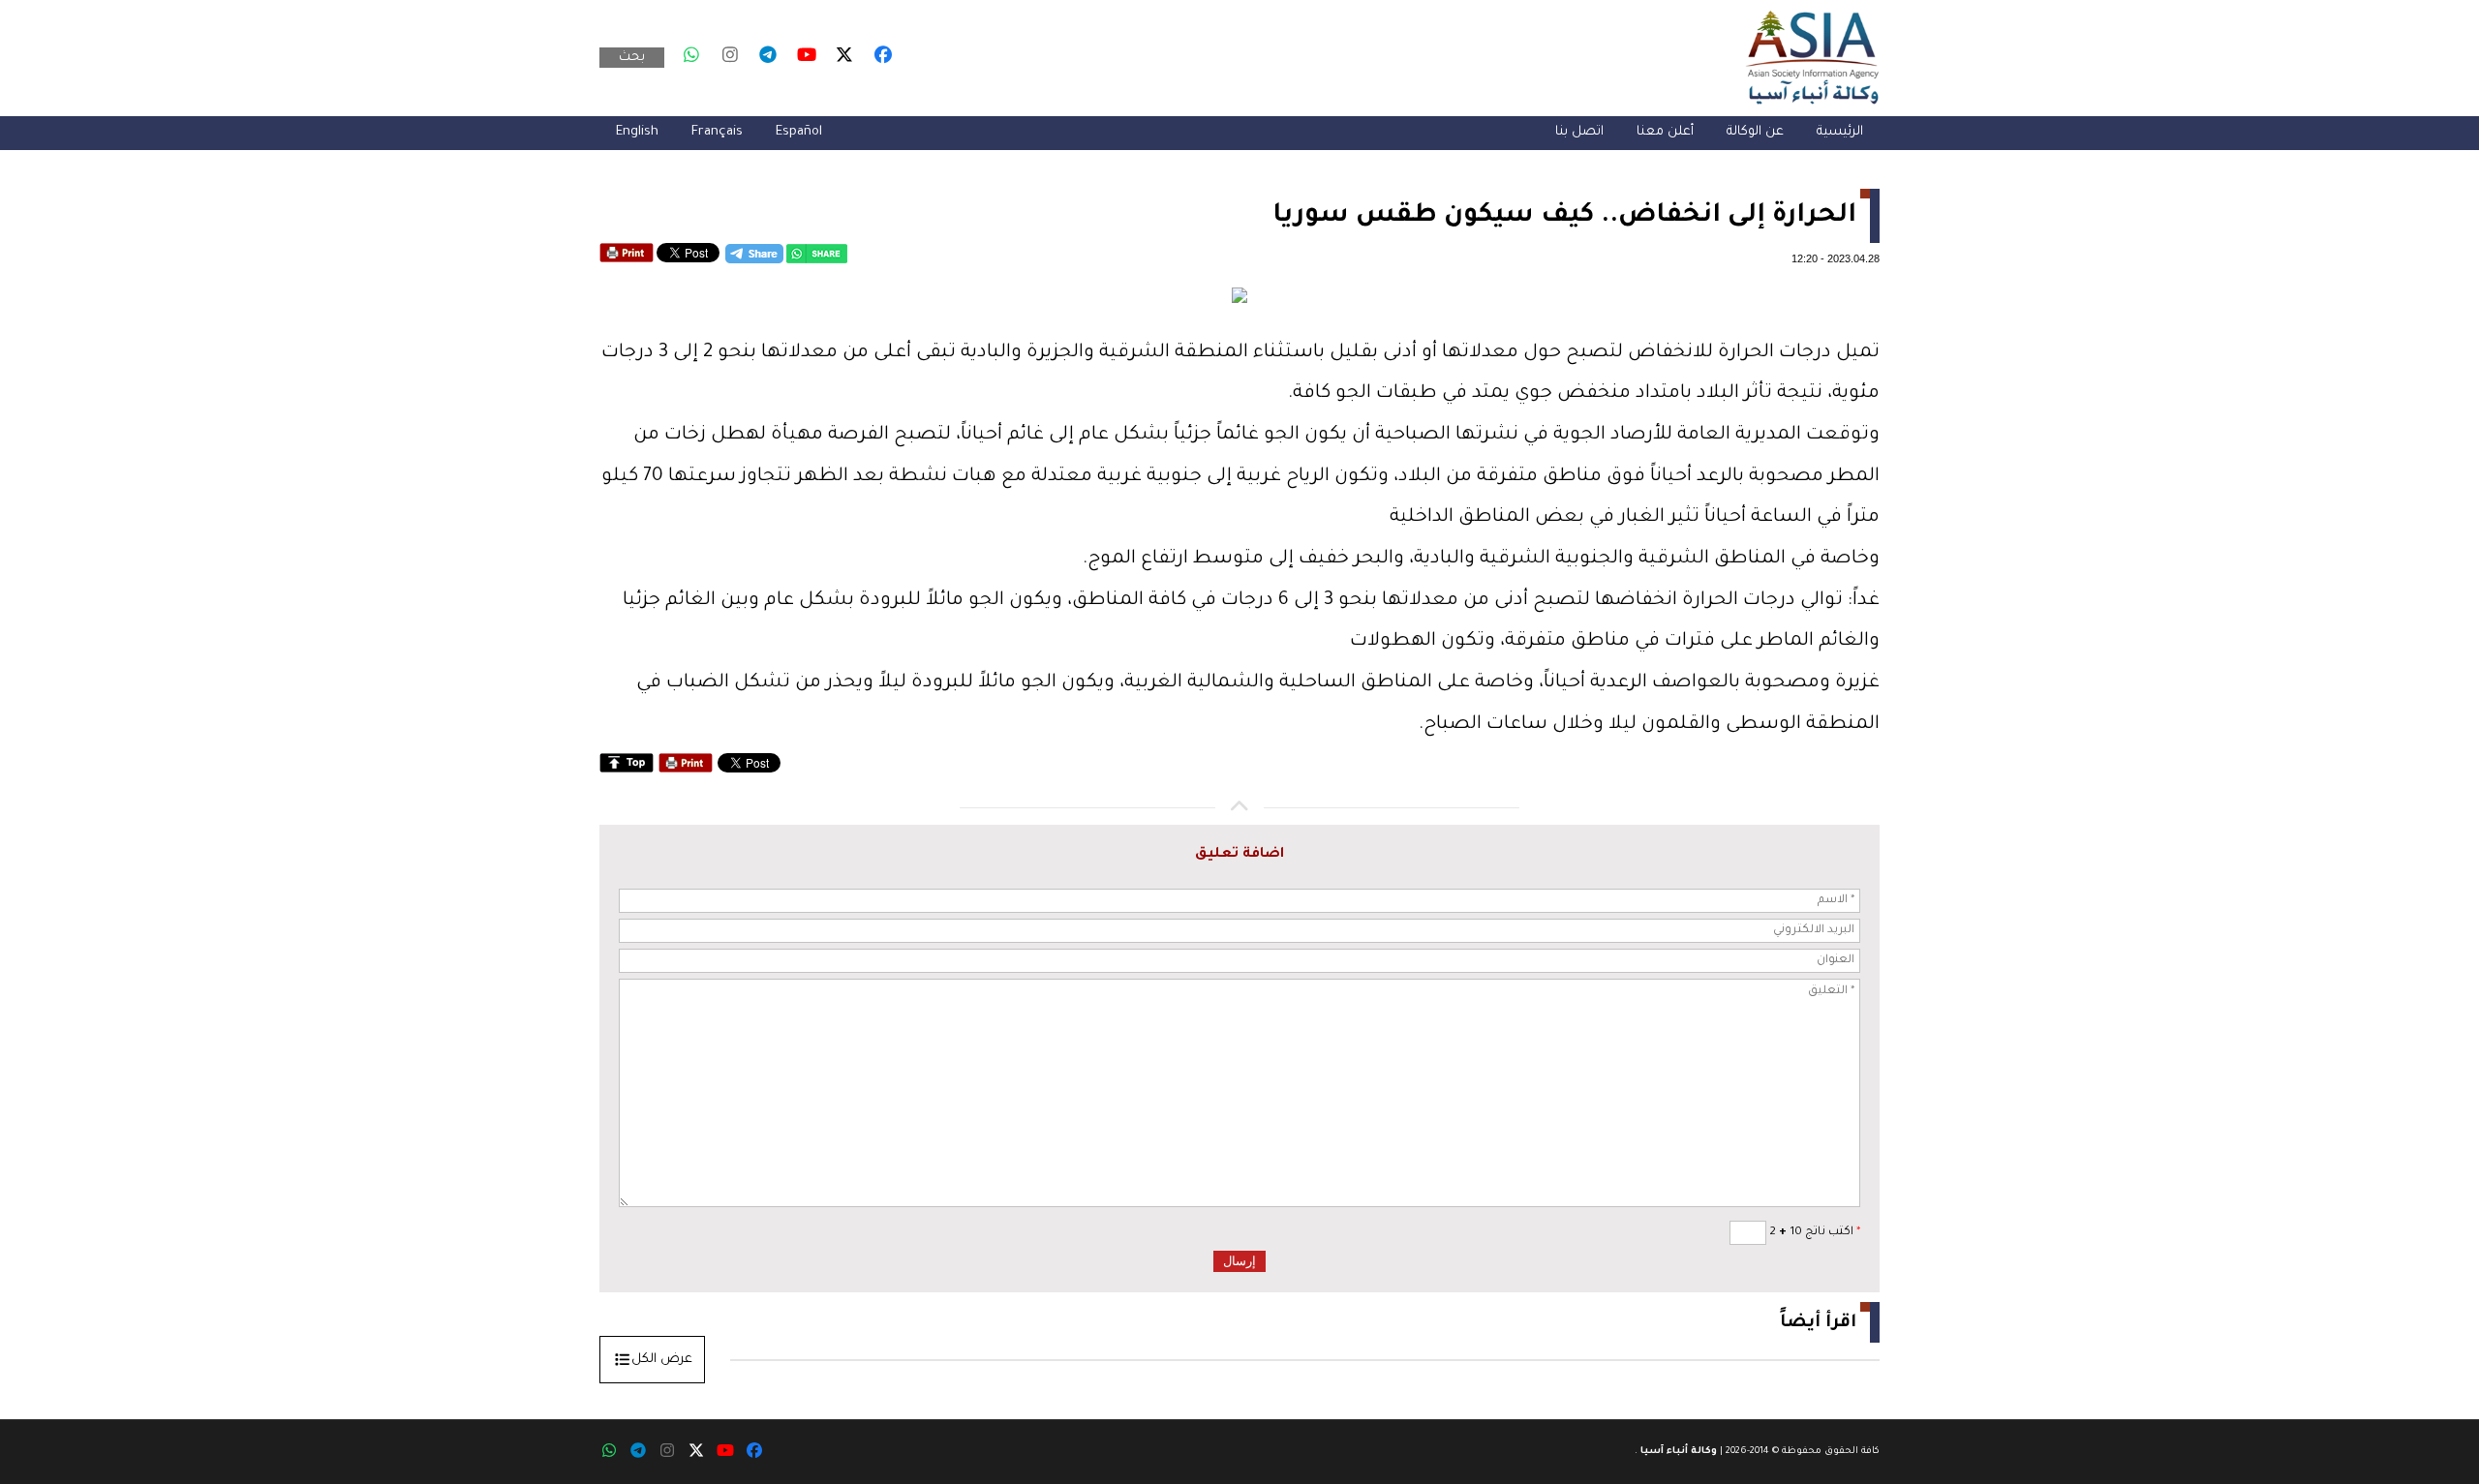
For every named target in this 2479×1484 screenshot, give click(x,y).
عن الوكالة (1755, 132)
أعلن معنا (1665, 132)
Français (717, 132)
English (637, 132)
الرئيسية (1840, 132)
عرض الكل (662, 1360)
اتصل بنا (1579, 132)
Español (799, 132)
